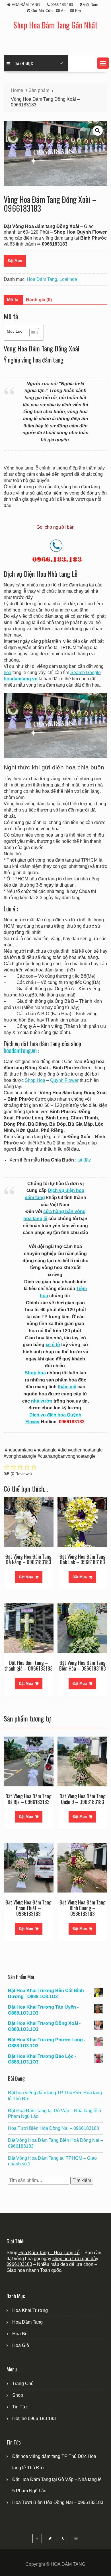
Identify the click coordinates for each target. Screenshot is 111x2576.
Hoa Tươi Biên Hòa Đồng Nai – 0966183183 (54, 2128)
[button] (103, 63)
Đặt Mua (15, 261)
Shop (18, 2395)
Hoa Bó (20, 2334)
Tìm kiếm (82, 2180)
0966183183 (19, 2264)
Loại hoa (68, 279)
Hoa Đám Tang (42, 279)
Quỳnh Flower (64, 1080)
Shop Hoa (35, 1080)
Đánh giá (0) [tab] (39, 300)
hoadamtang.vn (20, 1050)
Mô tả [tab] (13, 300)
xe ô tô (53, 1345)
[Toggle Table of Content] (31, 333)
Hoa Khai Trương (30, 2310)
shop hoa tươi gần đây (75, 2259)
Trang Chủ (23, 2384)
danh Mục (24, 63)
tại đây (84, 1160)
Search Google (86, 673)
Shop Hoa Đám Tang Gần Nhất (55, 25)
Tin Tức (20, 2407)
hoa (8, 673)
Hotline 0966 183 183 (34, 2419)
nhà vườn (42, 1401)
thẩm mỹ (67, 1387)
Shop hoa (35, 1373)
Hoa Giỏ (21, 2345)
